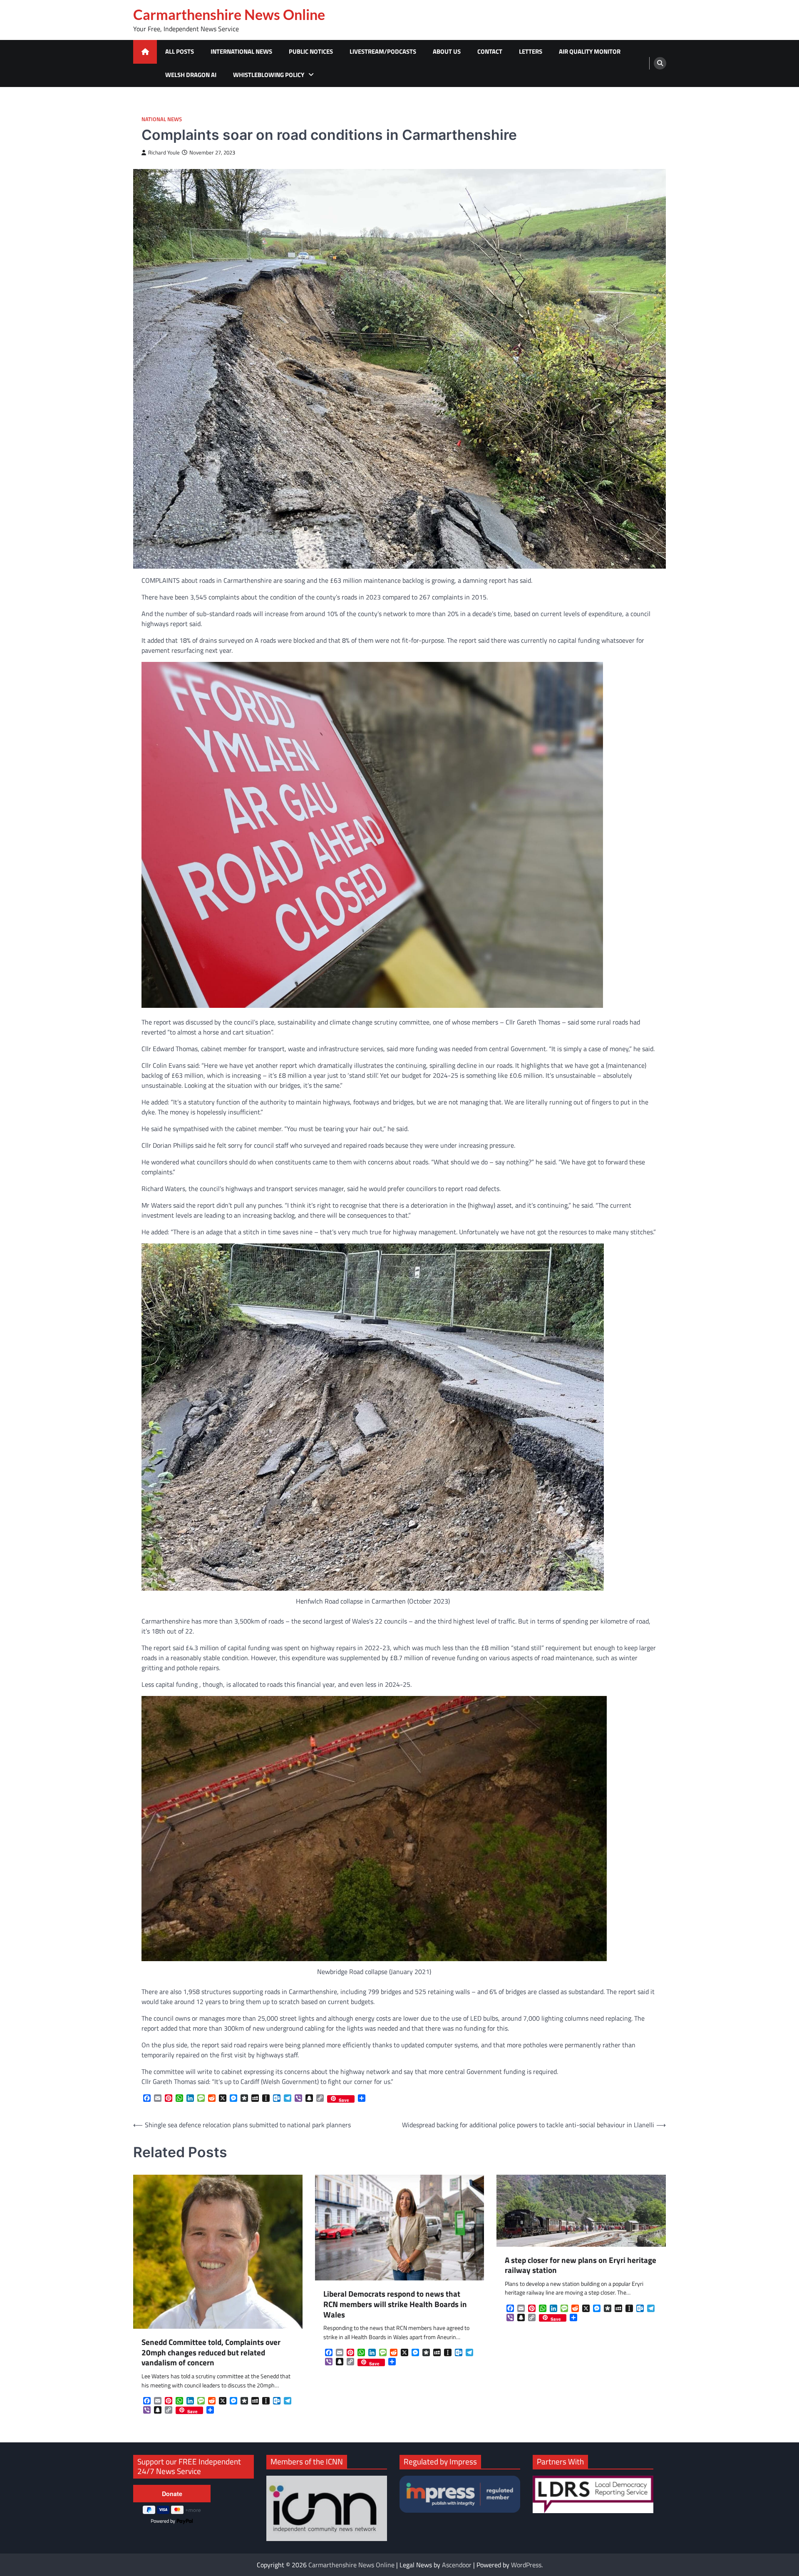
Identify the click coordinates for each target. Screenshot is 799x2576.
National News (162, 119)
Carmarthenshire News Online (229, 15)
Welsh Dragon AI (191, 75)
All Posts (180, 51)
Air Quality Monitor (590, 51)
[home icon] (145, 52)
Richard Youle (164, 153)
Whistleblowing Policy (269, 75)
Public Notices (311, 51)
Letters (531, 51)
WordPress (526, 2565)
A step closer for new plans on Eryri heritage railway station (581, 2265)
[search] (660, 63)
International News (241, 51)
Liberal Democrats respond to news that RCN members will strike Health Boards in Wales (395, 2304)
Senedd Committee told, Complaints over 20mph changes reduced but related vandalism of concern (211, 2352)
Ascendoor (457, 2565)
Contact (490, 51)
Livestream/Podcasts (383, 51)
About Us (447, 51)
